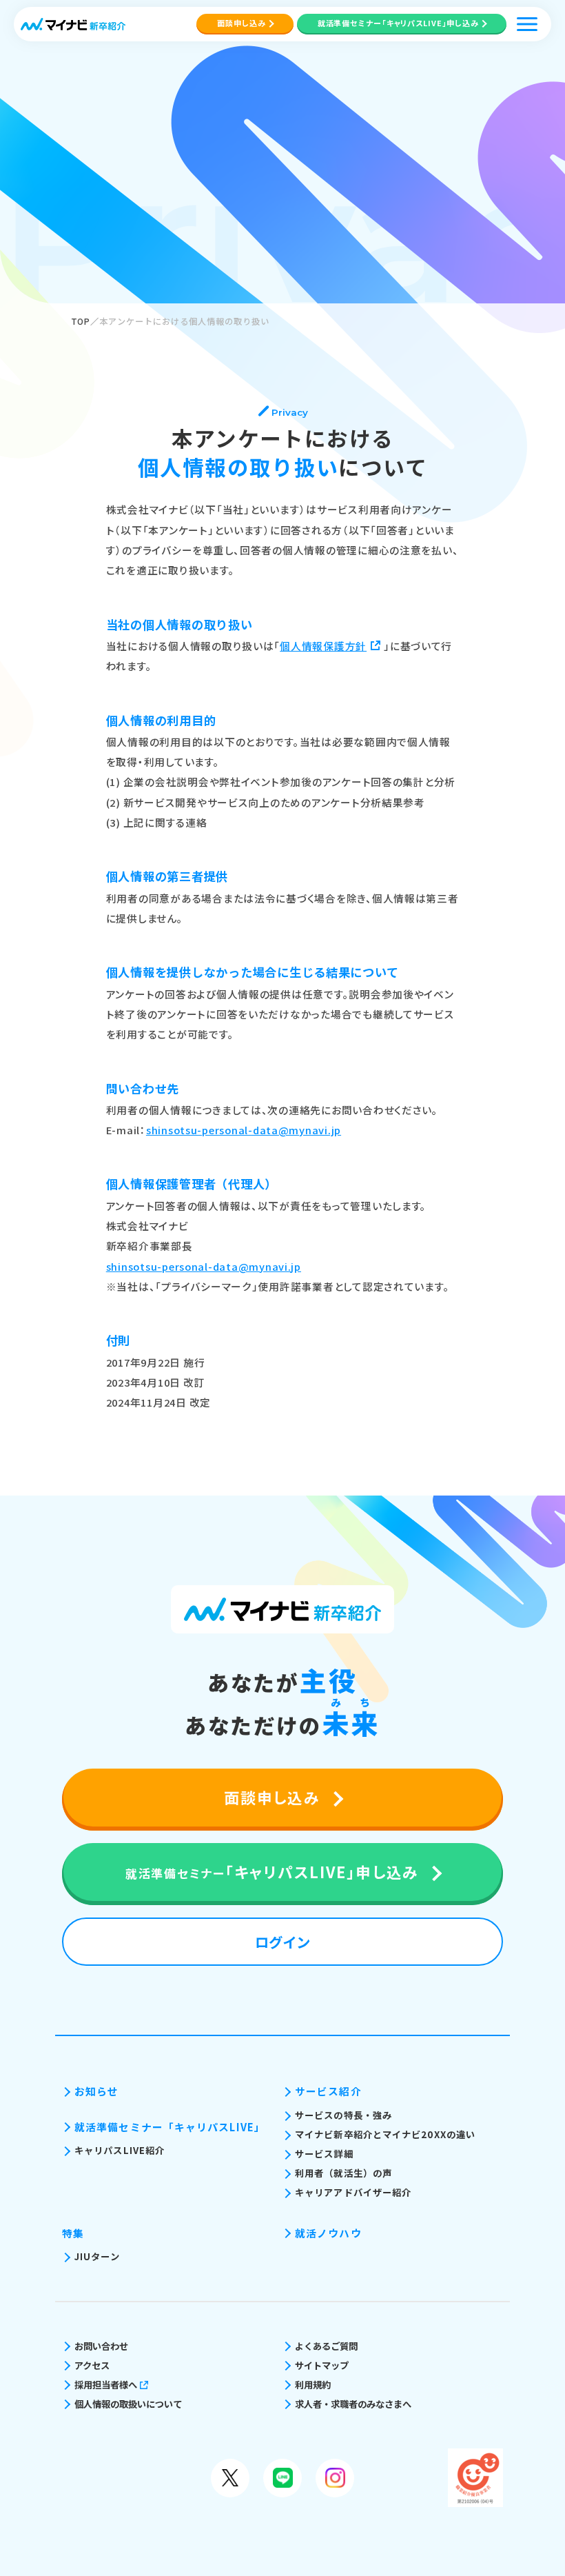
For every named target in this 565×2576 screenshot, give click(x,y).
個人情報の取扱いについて (128, 2404)
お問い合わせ (101, 2346)
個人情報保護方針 (323, 646)
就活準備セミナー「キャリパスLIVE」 (170, 2127)
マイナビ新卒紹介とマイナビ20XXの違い (385, 2134)
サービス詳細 (324, 2154)
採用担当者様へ (106, 2385)
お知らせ (96, 2091)
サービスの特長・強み (343, 2115)
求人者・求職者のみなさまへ (353, 2404)
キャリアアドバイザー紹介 (353, 2192)
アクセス (92, 2365)
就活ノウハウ (328, 2233)
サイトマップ (322, 2365)
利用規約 (313, 2385)
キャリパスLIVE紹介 (120, 2150)
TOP (81, 321)
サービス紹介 (328, 2091)
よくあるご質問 (326, 2346)
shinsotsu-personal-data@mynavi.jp (244, 1130)
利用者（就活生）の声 (343, 2173)
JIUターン (97, 2256)
